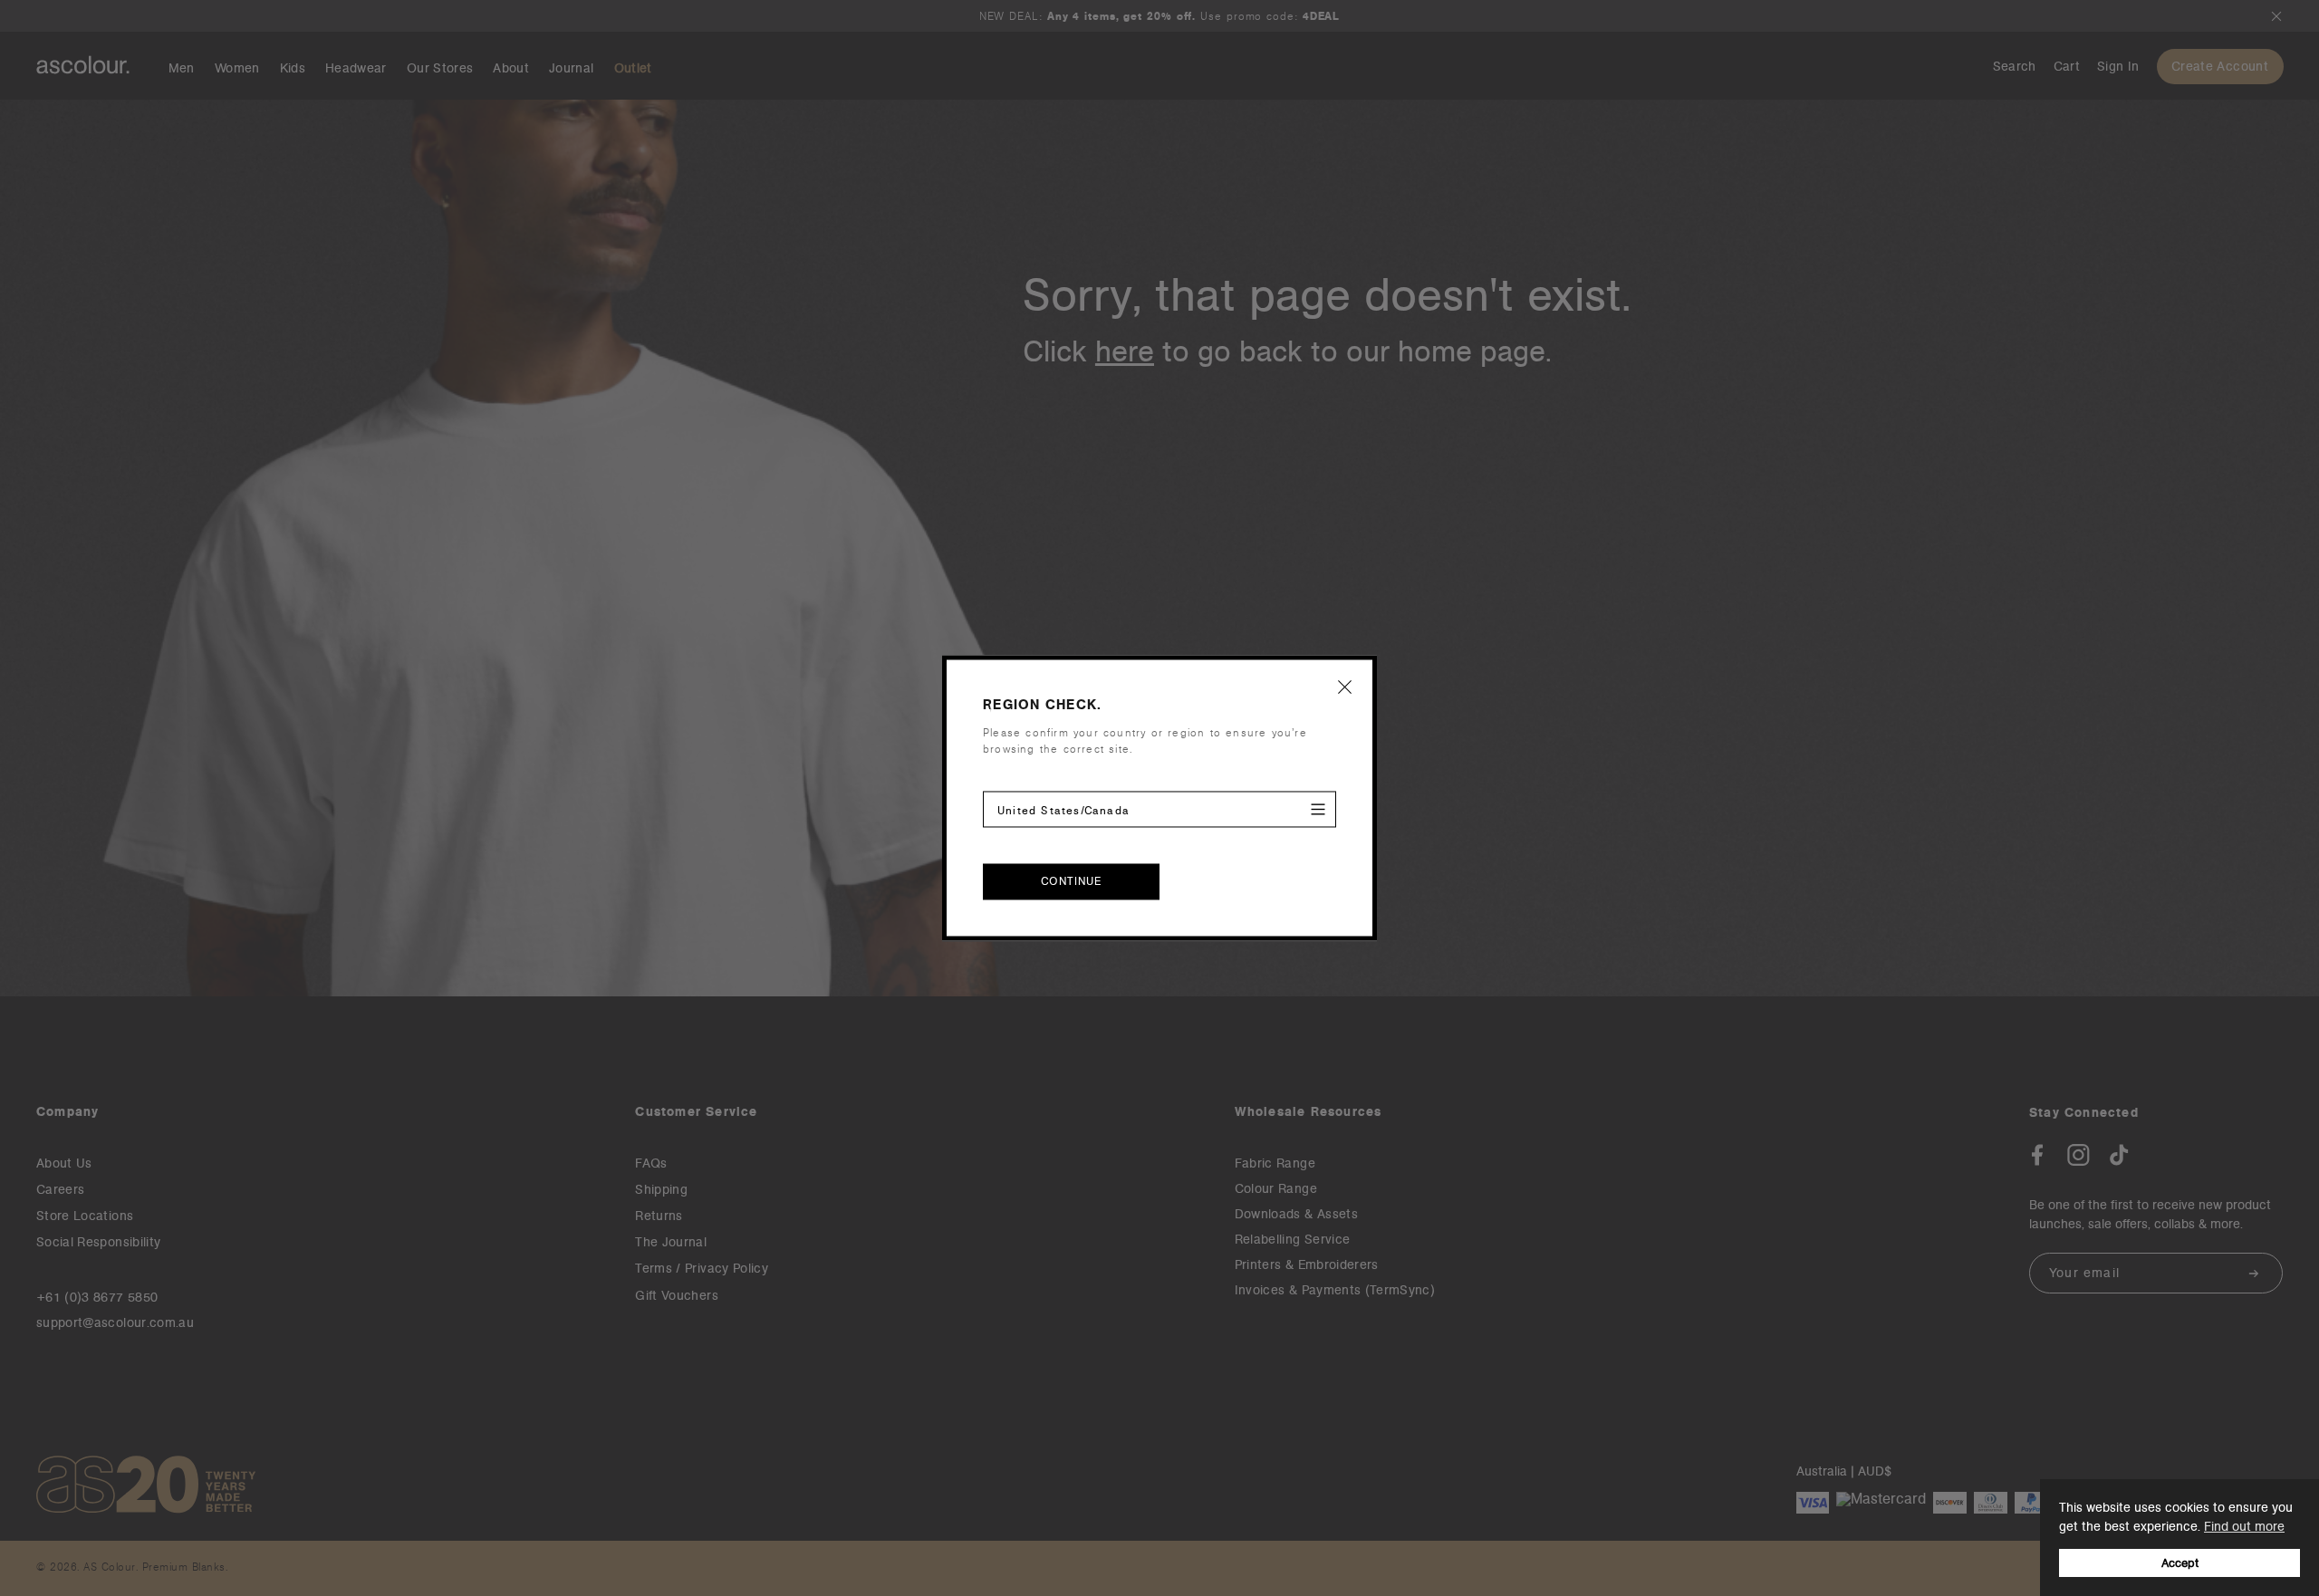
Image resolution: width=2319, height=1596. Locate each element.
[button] (1345, 687)
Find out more (2244, 1526)
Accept (2180, 1563)
